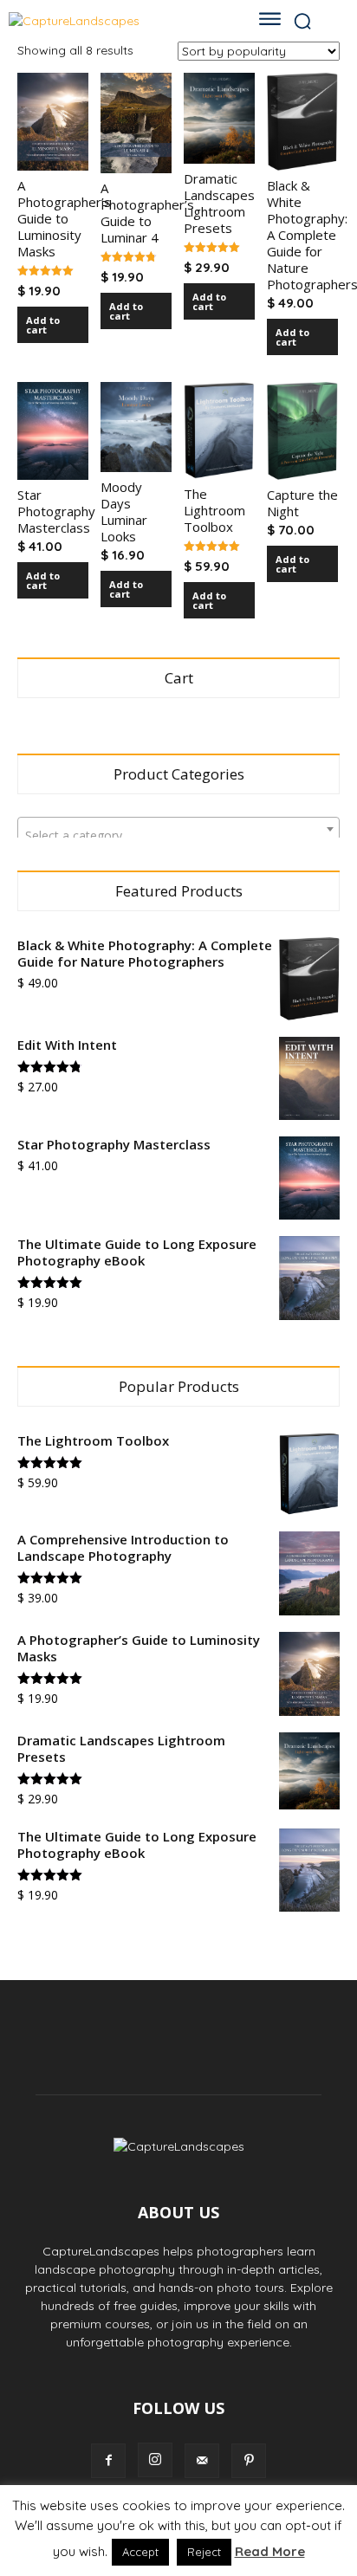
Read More (270, 2551)
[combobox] (178, 829)
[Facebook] (108, 2461)
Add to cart (43, 325)
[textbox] (178, 836)
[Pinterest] (249, 2461)
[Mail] (202, 2461)
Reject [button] (204, 2552)
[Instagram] (155, 2460)
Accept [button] (140, 2552)
